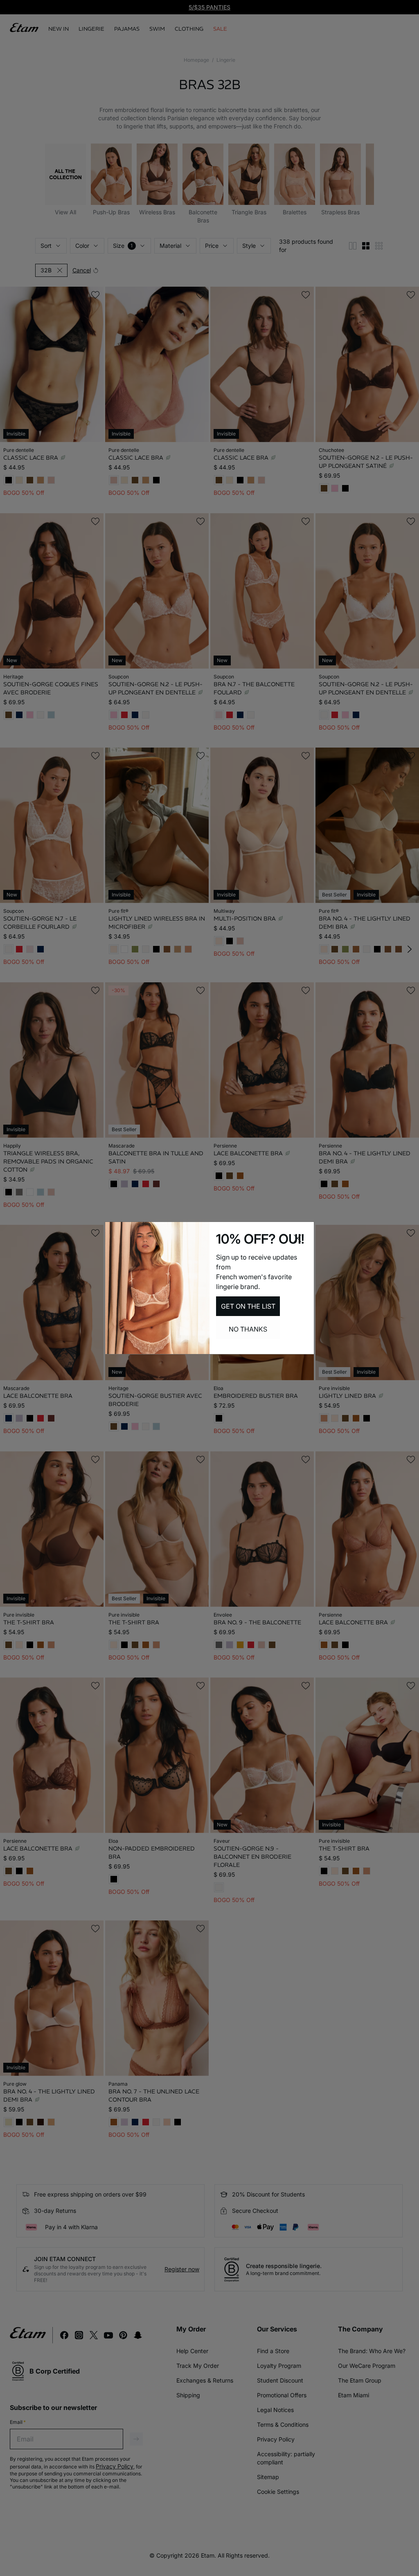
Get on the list (248, 1306)
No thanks (248, 1329)
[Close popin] (297, 1238)
